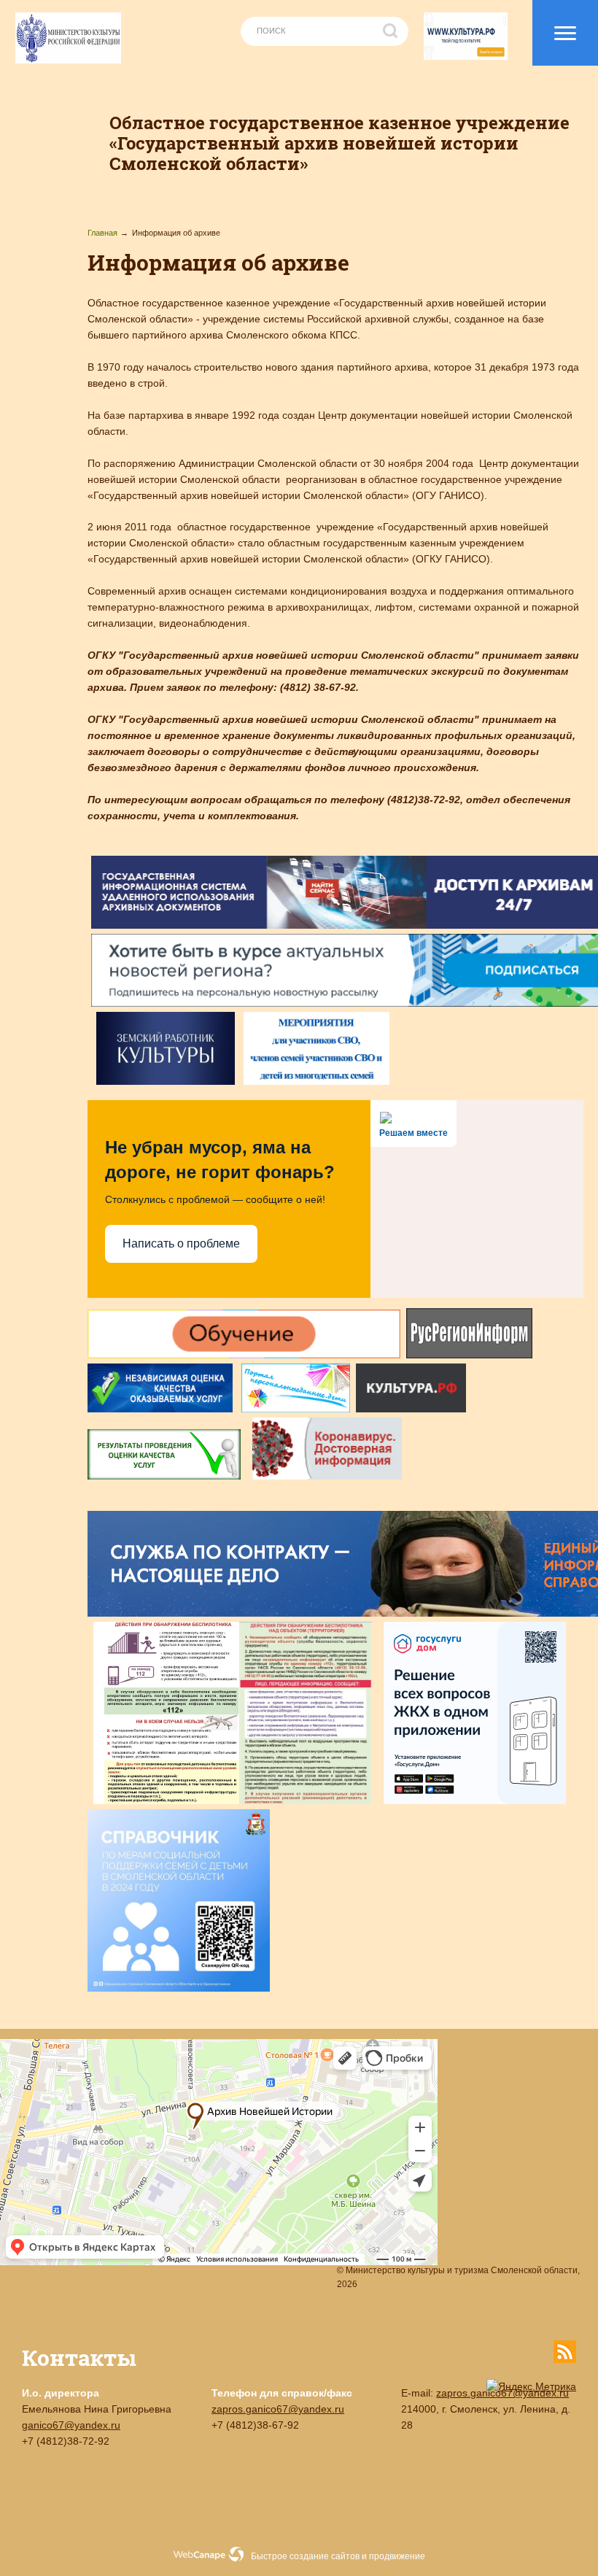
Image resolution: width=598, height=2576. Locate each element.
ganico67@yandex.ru (71, 2425)
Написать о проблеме (181, 1243)
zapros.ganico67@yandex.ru (278, 2409)
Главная (102, 233)
